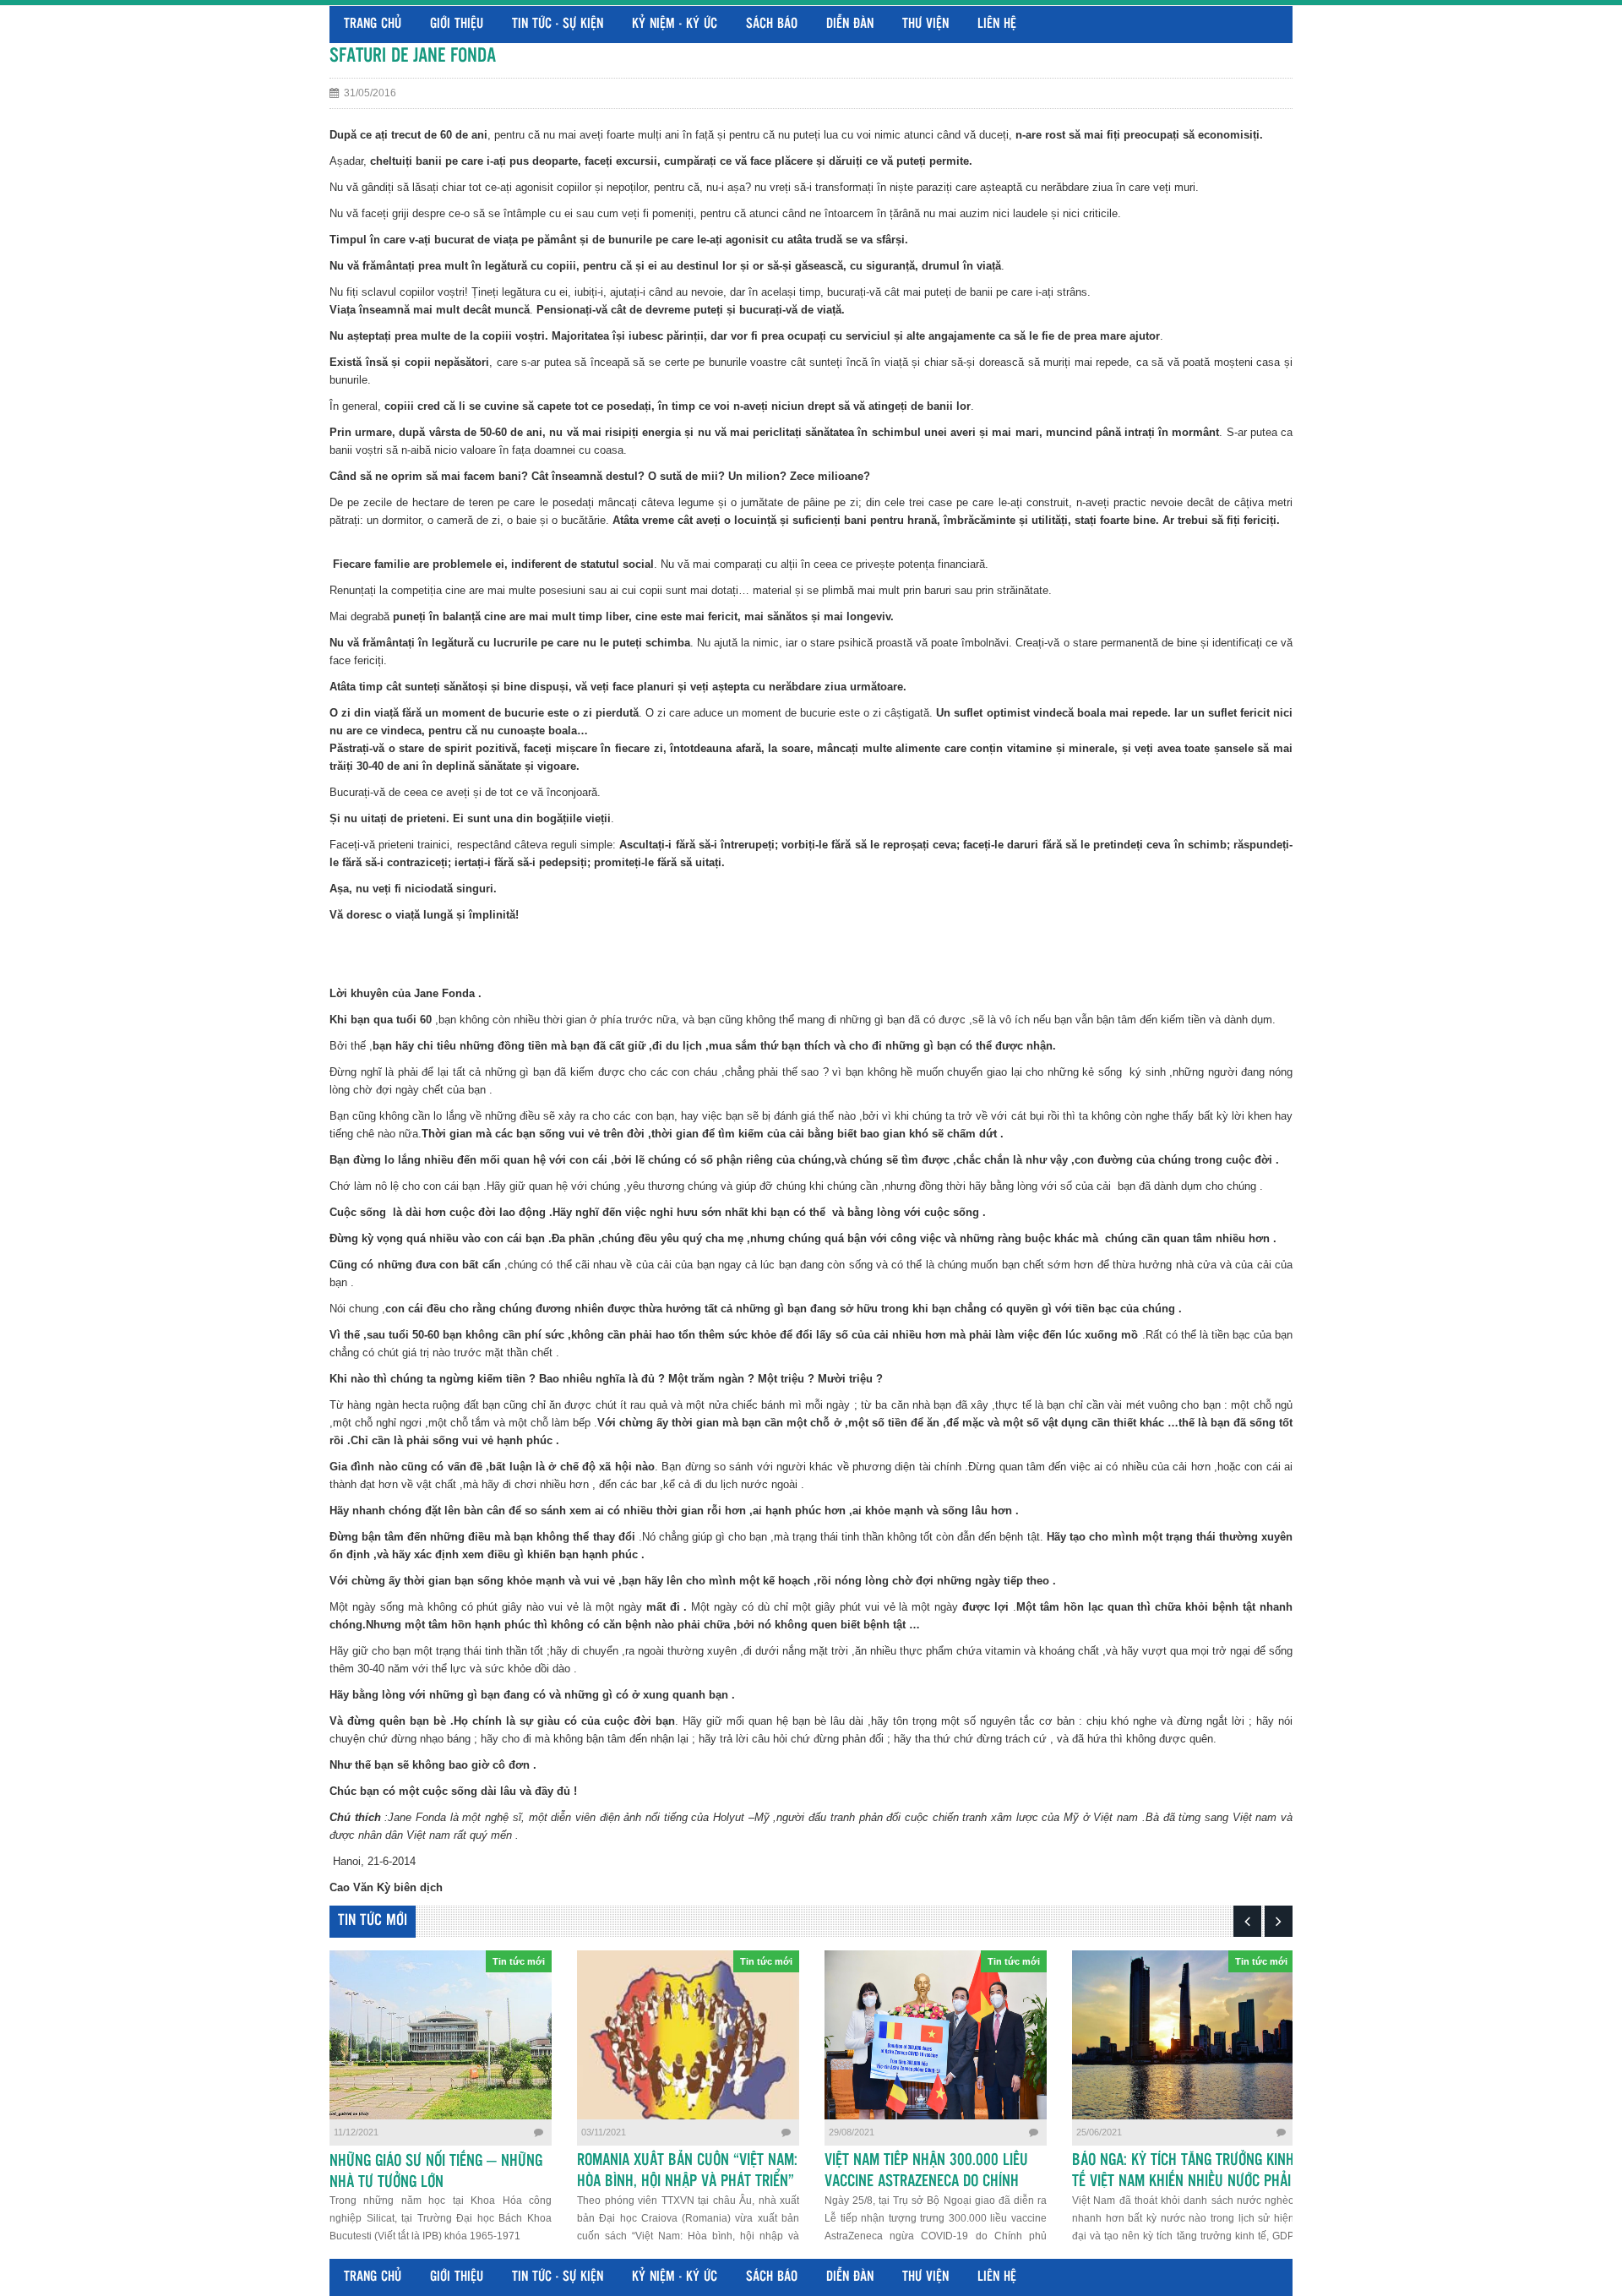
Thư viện (925, 24)
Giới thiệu (457, 24)
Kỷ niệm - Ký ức (675, 24)
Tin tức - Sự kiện (558, 24)
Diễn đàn (850, 24)
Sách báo (772, 24)
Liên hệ (997, 24)
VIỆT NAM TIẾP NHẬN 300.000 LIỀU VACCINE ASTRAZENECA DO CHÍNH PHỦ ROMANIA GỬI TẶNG (926, 2182)
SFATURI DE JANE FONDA (413, 56)
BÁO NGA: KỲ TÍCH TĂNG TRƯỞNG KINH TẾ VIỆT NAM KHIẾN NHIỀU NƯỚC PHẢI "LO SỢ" (1183, 2182)
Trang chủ (373, 24)
